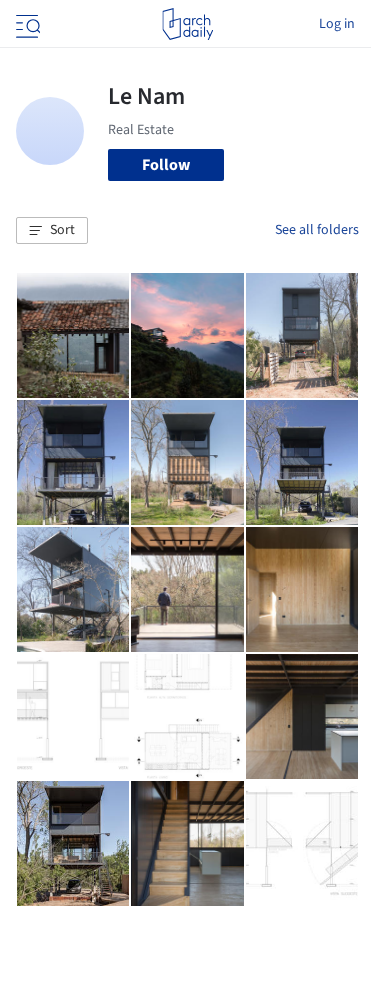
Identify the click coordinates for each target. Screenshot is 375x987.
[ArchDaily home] (187, 24)
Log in (337, 24)
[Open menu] (26, 24)
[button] (52, 231)
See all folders (317, 230)
